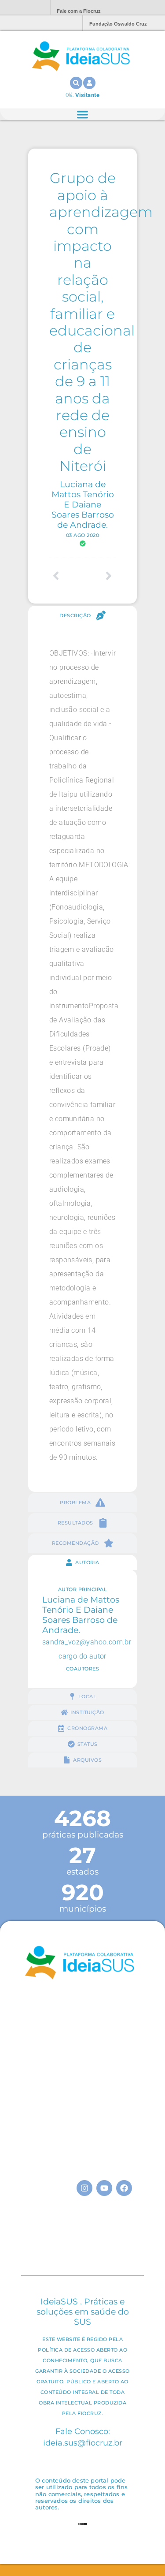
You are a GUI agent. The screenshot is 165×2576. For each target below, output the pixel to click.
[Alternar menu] (82, 114)
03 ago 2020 (83, 535)
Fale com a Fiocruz (79, 11)
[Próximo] (99, 576)
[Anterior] (66, 576)
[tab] (82, 615)
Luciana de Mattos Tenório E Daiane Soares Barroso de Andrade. (83, 504)
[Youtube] (104, 2188)
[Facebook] (124, 2188)
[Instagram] (84, 2188)
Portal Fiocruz (22, 8)
